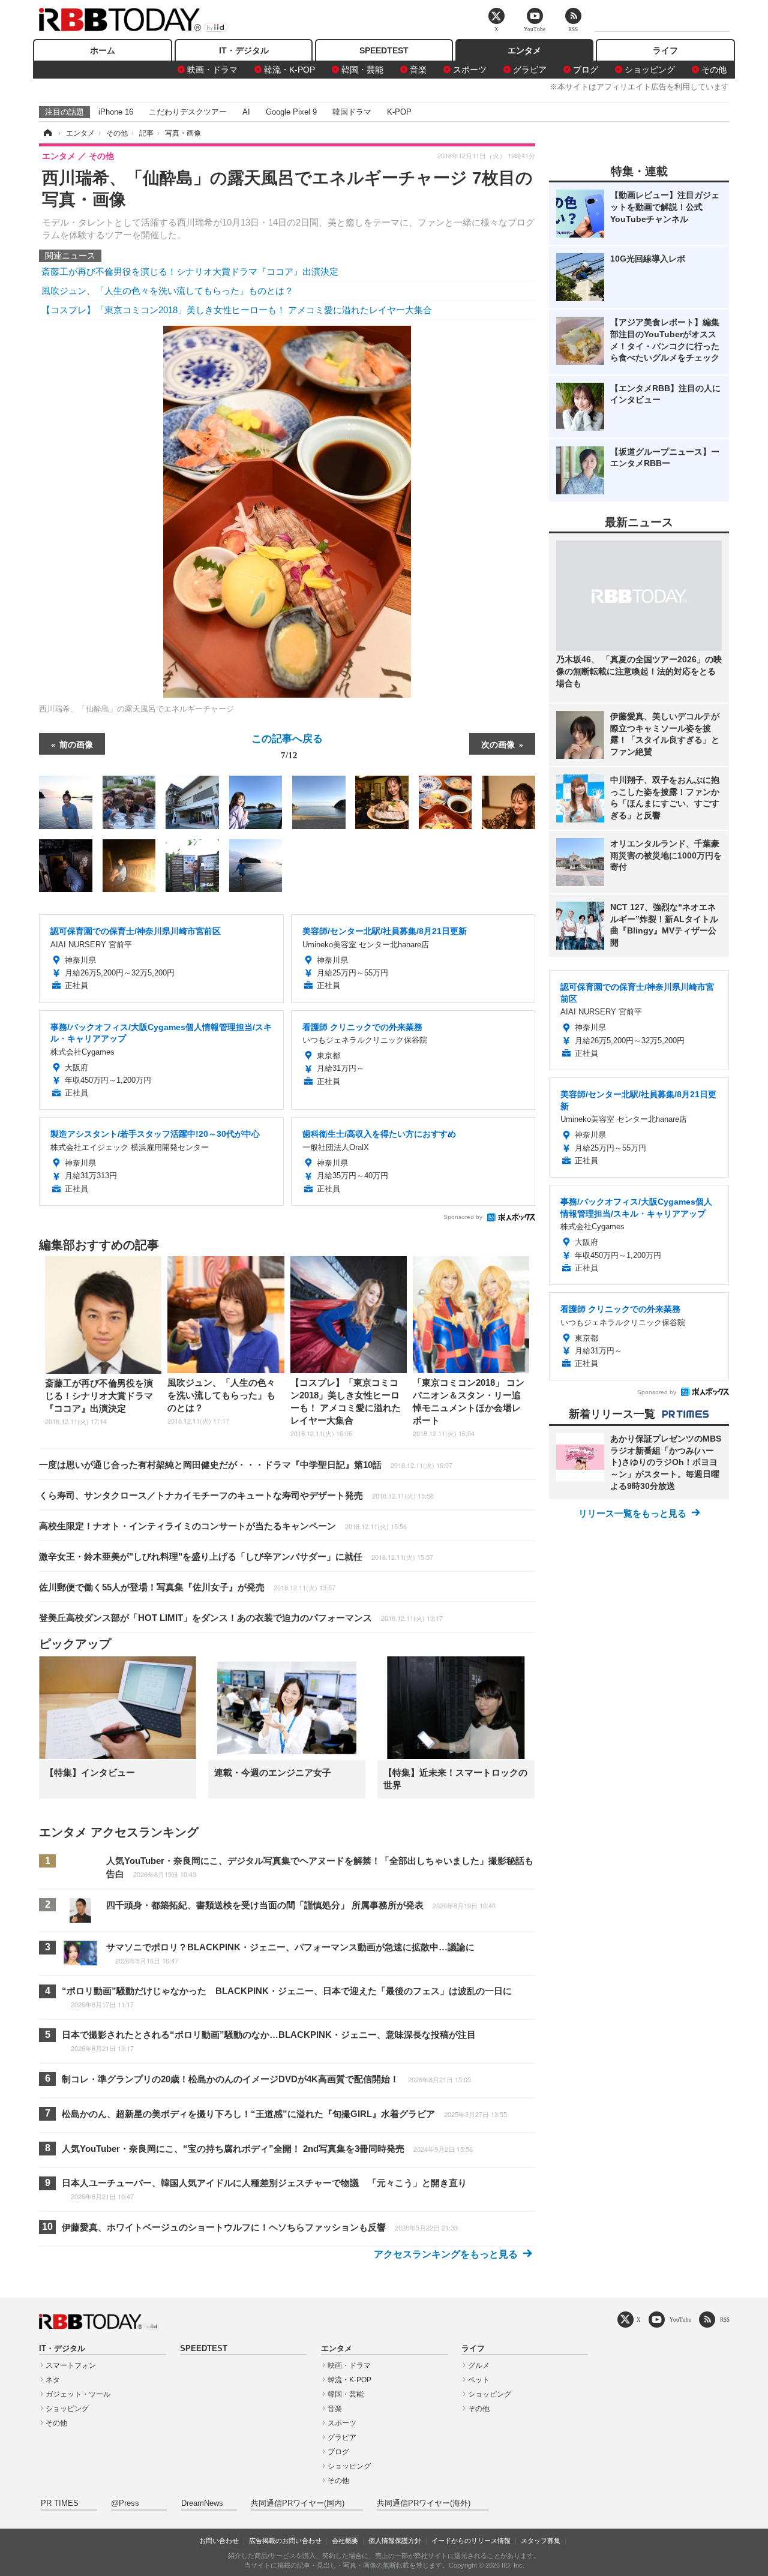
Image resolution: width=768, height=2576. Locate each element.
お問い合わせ (219, 2541)
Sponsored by (463, 1217)
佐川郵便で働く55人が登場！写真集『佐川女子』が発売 (187, 1587)
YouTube (680, 2320)
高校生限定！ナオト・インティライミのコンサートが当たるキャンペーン (223, 1526)
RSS (725, 2320)
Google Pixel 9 (291, 112)
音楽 (418, 70)
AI (246, 112)
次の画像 (498, 744)
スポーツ (470, 70)
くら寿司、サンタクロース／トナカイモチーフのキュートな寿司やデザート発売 (236, 1495)
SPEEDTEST (384, 50)
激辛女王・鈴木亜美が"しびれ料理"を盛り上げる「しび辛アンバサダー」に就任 (236, 1556)
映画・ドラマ (212, 70)
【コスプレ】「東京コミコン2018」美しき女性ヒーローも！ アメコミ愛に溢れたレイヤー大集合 (237, 310)
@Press (125, 2503)
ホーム (103, 50)
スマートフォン (71, 2365)
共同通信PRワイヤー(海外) (424, 2503)
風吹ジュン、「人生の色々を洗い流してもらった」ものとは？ (167, 291)
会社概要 (345, 2541)
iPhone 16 (116, 112)
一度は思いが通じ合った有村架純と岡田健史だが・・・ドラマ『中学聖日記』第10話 (246, 1465)
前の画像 (76, 744)
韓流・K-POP (289, 70)
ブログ (586, 70)
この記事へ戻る (287, 746)
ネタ (53, 2380)
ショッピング (650, 70)
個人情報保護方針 (395, 2541)
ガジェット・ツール (78, 2394)
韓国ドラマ (352, 112)
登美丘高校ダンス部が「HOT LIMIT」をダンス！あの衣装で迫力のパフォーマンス (241, 1618)
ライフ (665, 50)
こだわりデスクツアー (188, 112)
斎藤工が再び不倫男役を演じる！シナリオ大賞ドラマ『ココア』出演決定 (190, 271)
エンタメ (524, 50)
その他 (714, 70)
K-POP (399, 112)
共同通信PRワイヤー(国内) (298, 2503)
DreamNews (202, 2503)
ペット (479, 2380)
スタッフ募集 (541, 2541)
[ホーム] (47, 133)
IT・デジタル (244, 50)
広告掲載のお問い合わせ (285, 2541)
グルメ (479, 2365)
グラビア (530, 70)
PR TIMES (60, 2503)
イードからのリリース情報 (471, 2541)
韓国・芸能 (362, 70)
